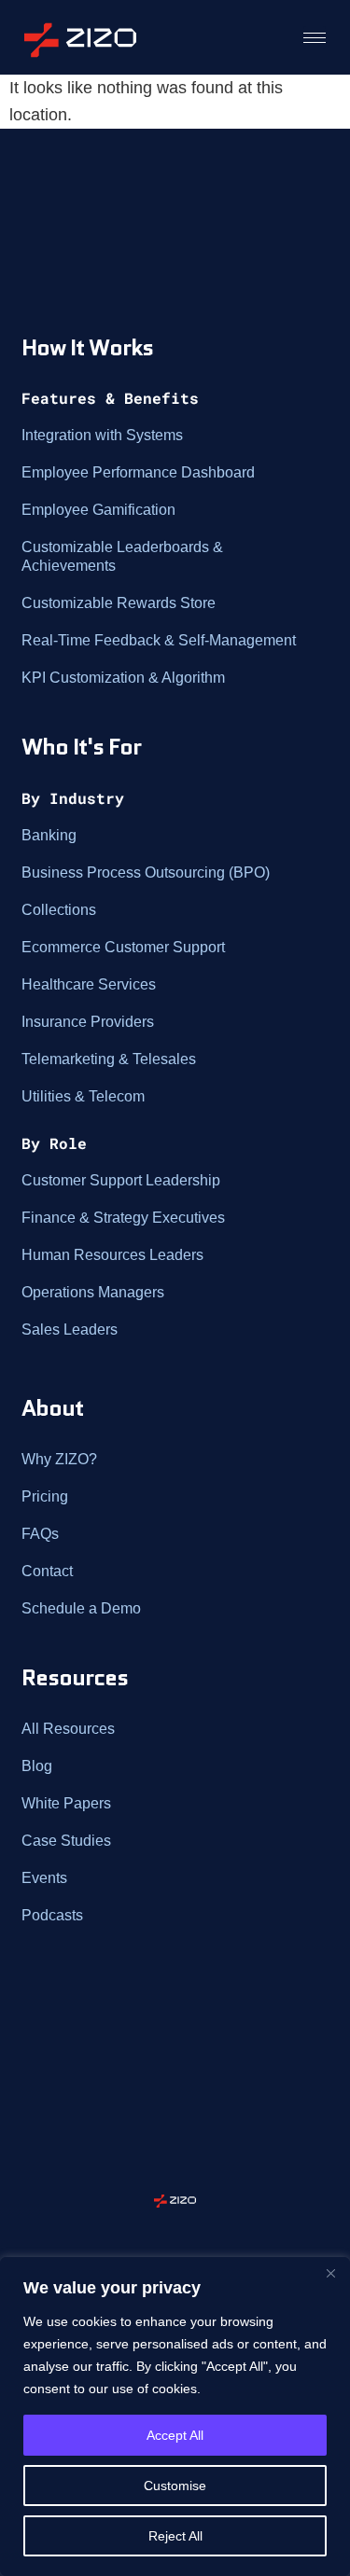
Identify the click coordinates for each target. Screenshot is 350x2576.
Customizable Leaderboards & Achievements (122, 556)
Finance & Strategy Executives (123, 1218)
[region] (175, 2417)
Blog (37, 1766)
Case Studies (66, 1841)
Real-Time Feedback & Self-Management (159, 640)
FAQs (40, 1534)
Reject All (175, 2536)
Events (44, 1878)
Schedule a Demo (81, 1608)
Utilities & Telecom (83, 1096)
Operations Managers (93, 1292)
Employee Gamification (98, 510)
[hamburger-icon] (315, 37)
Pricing (45, 1496)
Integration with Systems (102, 435)
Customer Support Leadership (121, 1180)
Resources (75, 1677)
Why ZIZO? (59, 1459)
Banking (49, 835)
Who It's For (81, 747)
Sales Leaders (70, 1330)
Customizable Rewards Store (119, 603)
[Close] (330, 2273)
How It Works (87, 347)
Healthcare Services (89, 984)
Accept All (175, 2435)
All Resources (68, 1729)
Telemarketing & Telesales (109, 1059)
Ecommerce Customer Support (123, 947)
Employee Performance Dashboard (138, 472)
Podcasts (52, 1915)
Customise (175, 2486)
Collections (59, 910)
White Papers (66, 1803)
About (52, 1408)
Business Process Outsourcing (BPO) (146, 873)
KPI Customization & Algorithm (123, 678)
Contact (47, 1571)
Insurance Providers (88, 1022)
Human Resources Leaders (112, 1255)
